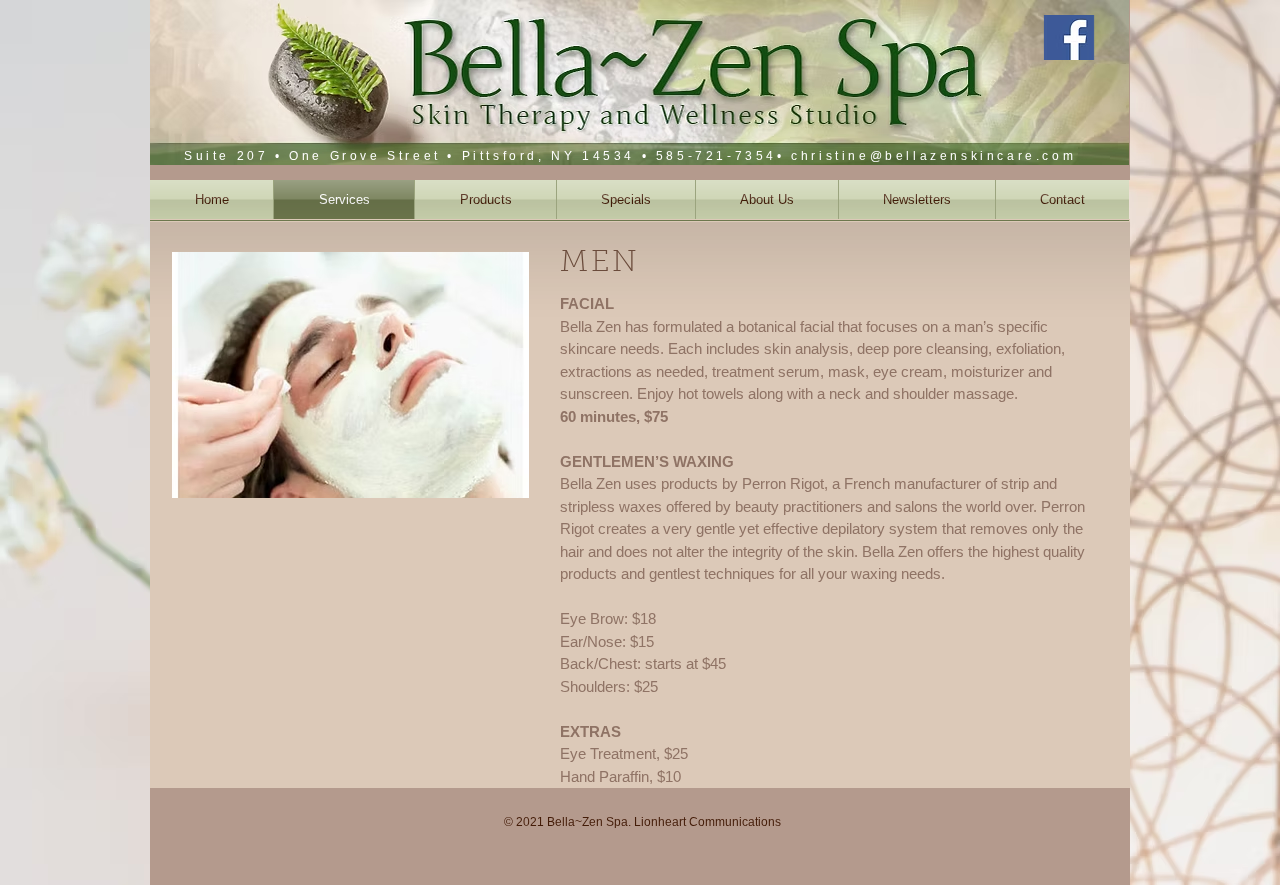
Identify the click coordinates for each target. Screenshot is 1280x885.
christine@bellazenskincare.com (933, 156)
